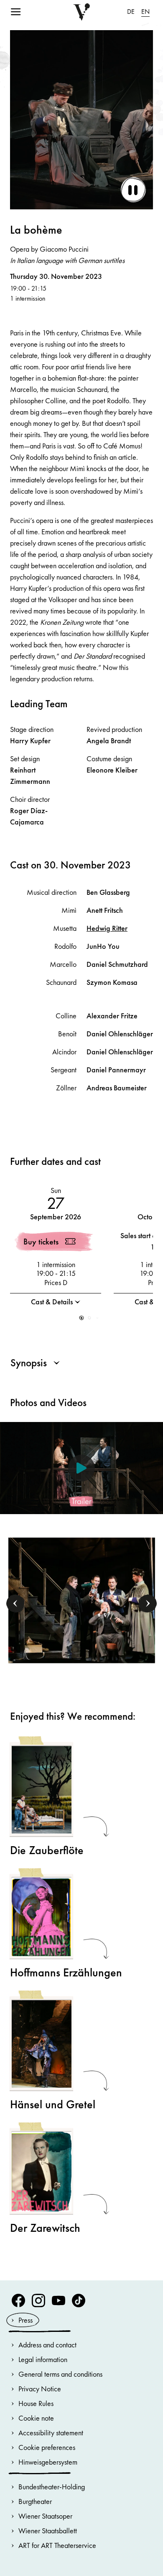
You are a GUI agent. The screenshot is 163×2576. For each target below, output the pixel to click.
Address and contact (47, 2345)
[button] (82, 1318)
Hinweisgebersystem (48, 2462)
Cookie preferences (47, 2447)
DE (131, 12)
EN (145, 12)
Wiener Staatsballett (48, 2531)
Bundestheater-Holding (52, 2487)
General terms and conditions (60, 2374)
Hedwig (107, 928)
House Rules (36, 2403)
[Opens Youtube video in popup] (81, 1468)
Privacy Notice (40, 2389)
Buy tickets (41, 1242)
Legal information (43, 2359)
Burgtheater (35, 2501)
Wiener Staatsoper (45, 2516)
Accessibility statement (51, 2433)
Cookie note (36, 2418)
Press (25, 2320)
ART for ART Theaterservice (57, 2545)
